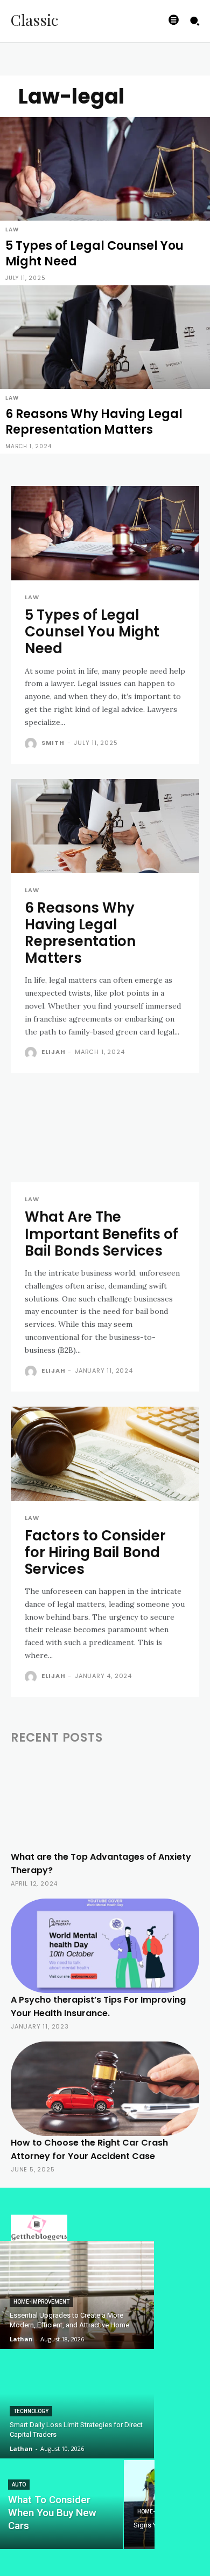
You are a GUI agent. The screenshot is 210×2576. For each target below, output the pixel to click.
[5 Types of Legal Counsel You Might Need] (105, 201)
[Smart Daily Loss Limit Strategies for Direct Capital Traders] (77, 2404)
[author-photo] (32, 744)
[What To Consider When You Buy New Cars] (61, 2505)
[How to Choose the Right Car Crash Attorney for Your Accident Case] (105, 2089)
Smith (53, 743)
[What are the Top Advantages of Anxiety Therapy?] (105, 1803)
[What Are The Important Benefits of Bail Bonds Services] (105, 1135)
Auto (19, 2485)
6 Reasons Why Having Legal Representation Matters (80, 933)
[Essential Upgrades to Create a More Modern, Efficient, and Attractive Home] (77, 2295)
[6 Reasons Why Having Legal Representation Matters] (105, 369)
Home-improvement (41, 2302)
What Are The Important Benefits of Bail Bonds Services (101, 1234)
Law (12, 229)
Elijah (54, 1052)
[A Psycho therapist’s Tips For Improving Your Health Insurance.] (105, 1946)
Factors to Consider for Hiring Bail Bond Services (95, 1552)
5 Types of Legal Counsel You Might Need (92, 632)
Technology (31, 2411)
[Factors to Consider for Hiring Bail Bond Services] (105, 1454)
